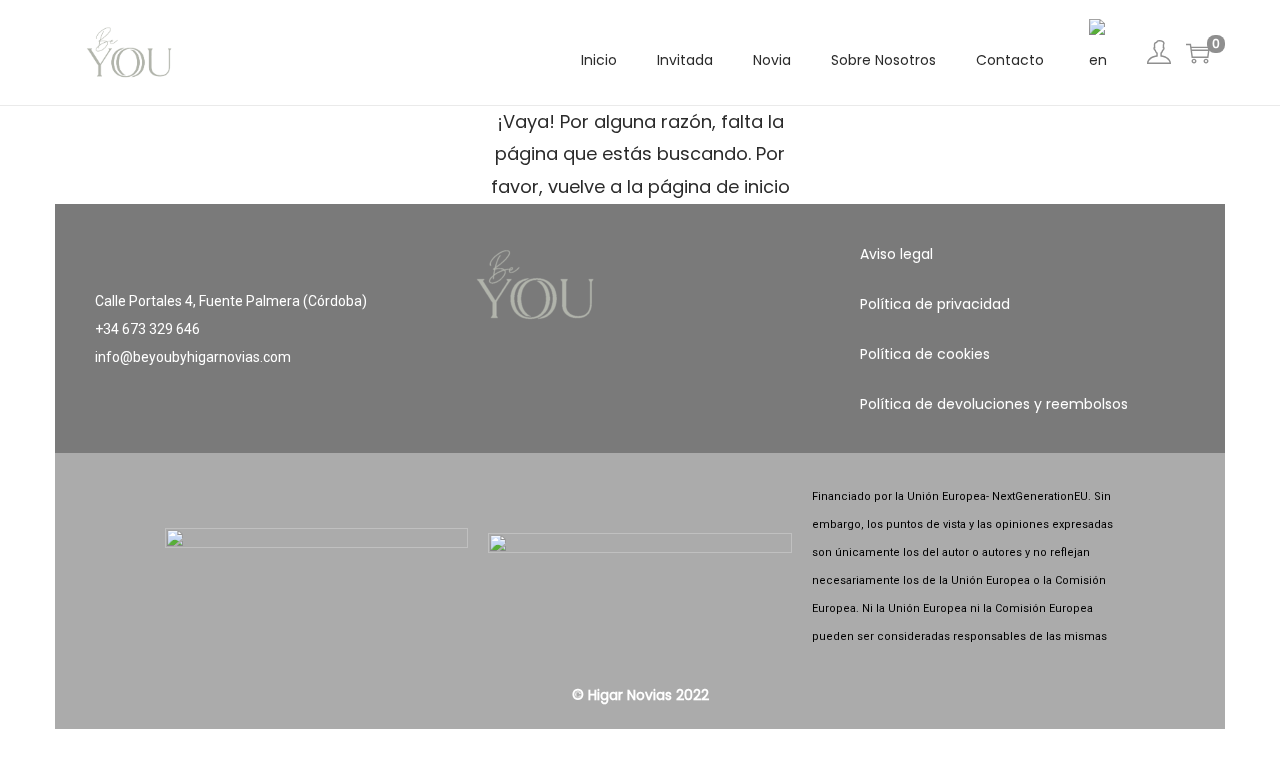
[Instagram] (640, 409)
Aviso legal (896, 254)
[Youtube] (699, 409)
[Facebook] (581, 409)
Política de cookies (925, 354)
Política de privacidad (935, 304)
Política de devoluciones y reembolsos (994, 404)
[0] (1198, 53)
